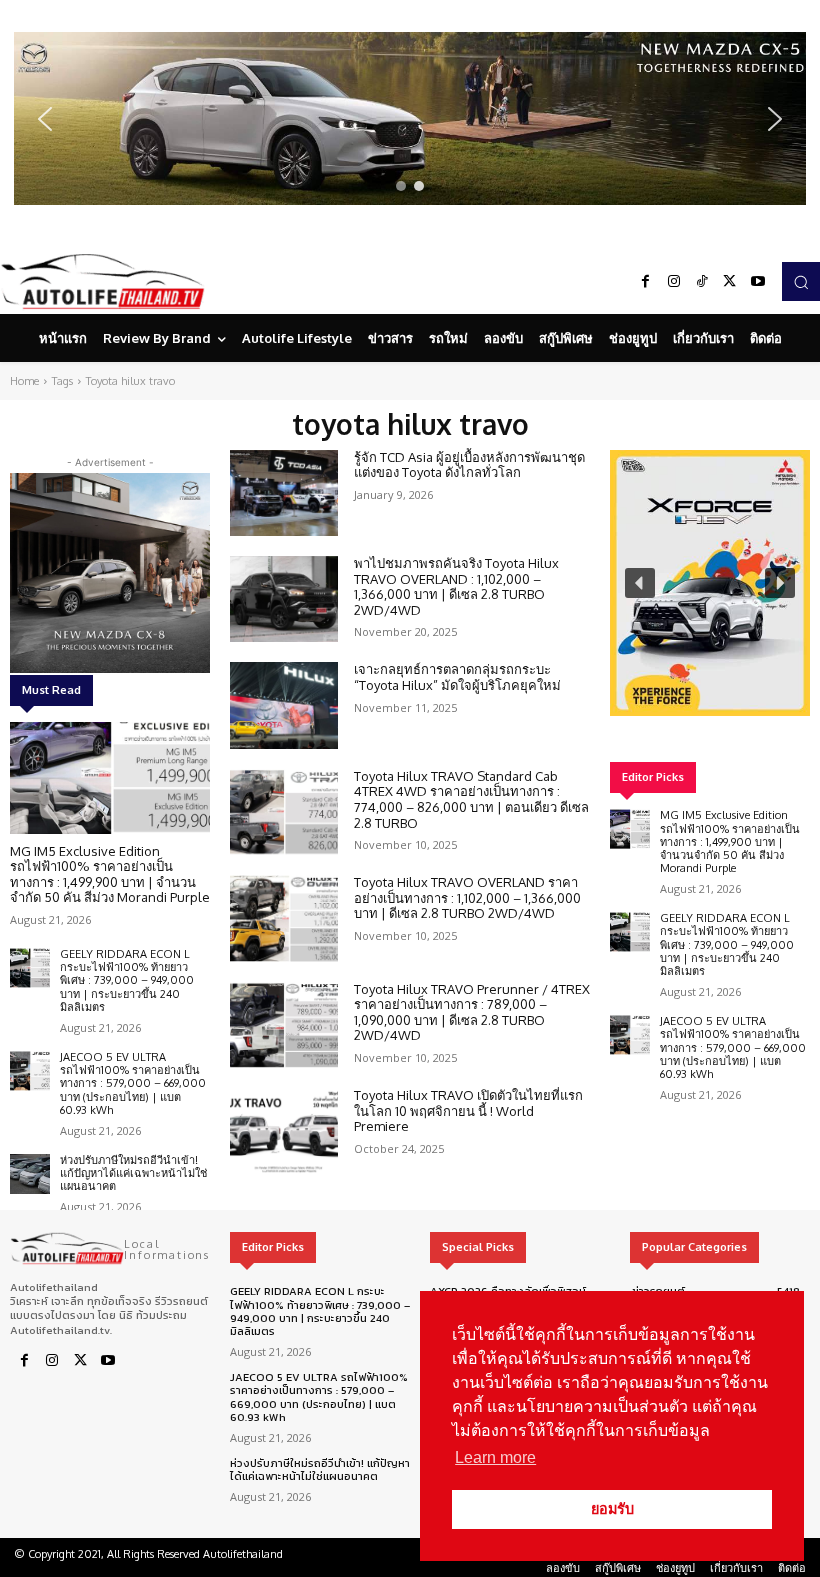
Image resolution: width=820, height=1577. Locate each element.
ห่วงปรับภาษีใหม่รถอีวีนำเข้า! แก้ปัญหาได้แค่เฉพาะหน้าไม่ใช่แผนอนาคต (133, 1173)
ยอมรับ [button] (612, 1509)
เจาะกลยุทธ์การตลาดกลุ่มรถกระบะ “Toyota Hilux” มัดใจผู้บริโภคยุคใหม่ (457, 677)
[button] (410, 118)
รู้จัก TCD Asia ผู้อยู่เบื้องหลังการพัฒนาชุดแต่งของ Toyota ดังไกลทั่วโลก (469, 465)
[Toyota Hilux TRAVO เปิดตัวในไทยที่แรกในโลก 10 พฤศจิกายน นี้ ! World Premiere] (284, 1131)
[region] (410, 118)
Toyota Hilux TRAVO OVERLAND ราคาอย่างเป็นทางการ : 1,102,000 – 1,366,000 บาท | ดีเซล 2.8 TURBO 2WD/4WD (467, 897)
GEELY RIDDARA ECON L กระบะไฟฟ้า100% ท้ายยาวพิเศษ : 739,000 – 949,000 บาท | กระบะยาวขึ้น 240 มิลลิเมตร (127, 980)
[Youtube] (758, 282)
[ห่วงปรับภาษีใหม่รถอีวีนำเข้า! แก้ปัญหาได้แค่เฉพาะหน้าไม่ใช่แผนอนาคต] (30, 1174)
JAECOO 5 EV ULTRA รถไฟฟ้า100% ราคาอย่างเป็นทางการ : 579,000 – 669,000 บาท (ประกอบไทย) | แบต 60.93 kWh (133, 1083)
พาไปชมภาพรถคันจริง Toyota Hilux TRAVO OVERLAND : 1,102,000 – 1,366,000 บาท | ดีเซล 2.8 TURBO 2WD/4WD (456, 586)
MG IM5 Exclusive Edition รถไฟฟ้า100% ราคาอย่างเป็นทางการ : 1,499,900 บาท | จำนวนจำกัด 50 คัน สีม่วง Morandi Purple (110, 874)
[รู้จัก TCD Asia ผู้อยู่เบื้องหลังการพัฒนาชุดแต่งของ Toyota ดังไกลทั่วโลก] (284, 493)
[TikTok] (702, 282)
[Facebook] (646, 282)
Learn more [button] (495, 1457)
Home (24, 381)
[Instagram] (674, 282)
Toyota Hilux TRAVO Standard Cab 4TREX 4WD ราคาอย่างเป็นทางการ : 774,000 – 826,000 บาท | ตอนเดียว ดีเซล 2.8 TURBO (471, 799)
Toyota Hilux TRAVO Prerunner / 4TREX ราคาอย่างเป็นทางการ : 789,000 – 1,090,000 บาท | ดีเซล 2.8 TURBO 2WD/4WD (472, 1012)
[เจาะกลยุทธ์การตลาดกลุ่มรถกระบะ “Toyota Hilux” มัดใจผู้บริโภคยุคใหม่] (284, 705)
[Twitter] (730, 282)
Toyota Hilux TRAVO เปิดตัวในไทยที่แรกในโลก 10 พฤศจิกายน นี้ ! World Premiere (468, 1110)
